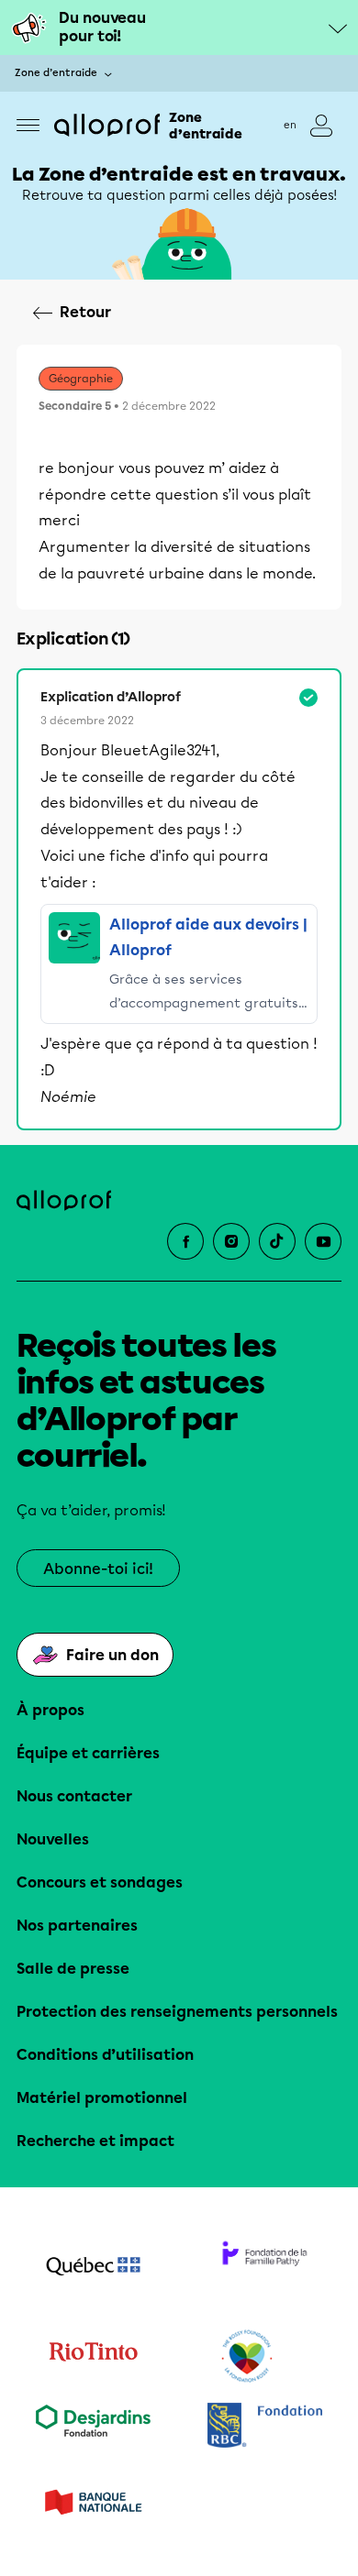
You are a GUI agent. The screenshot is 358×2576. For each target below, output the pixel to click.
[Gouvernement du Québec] (93, 2268)
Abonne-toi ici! (98, 1569)
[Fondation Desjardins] (93, 2427)
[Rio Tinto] (93, 2357)
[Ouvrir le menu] (28, 125)
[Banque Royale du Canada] (265, 2427)
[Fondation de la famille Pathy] (265, 2268)
